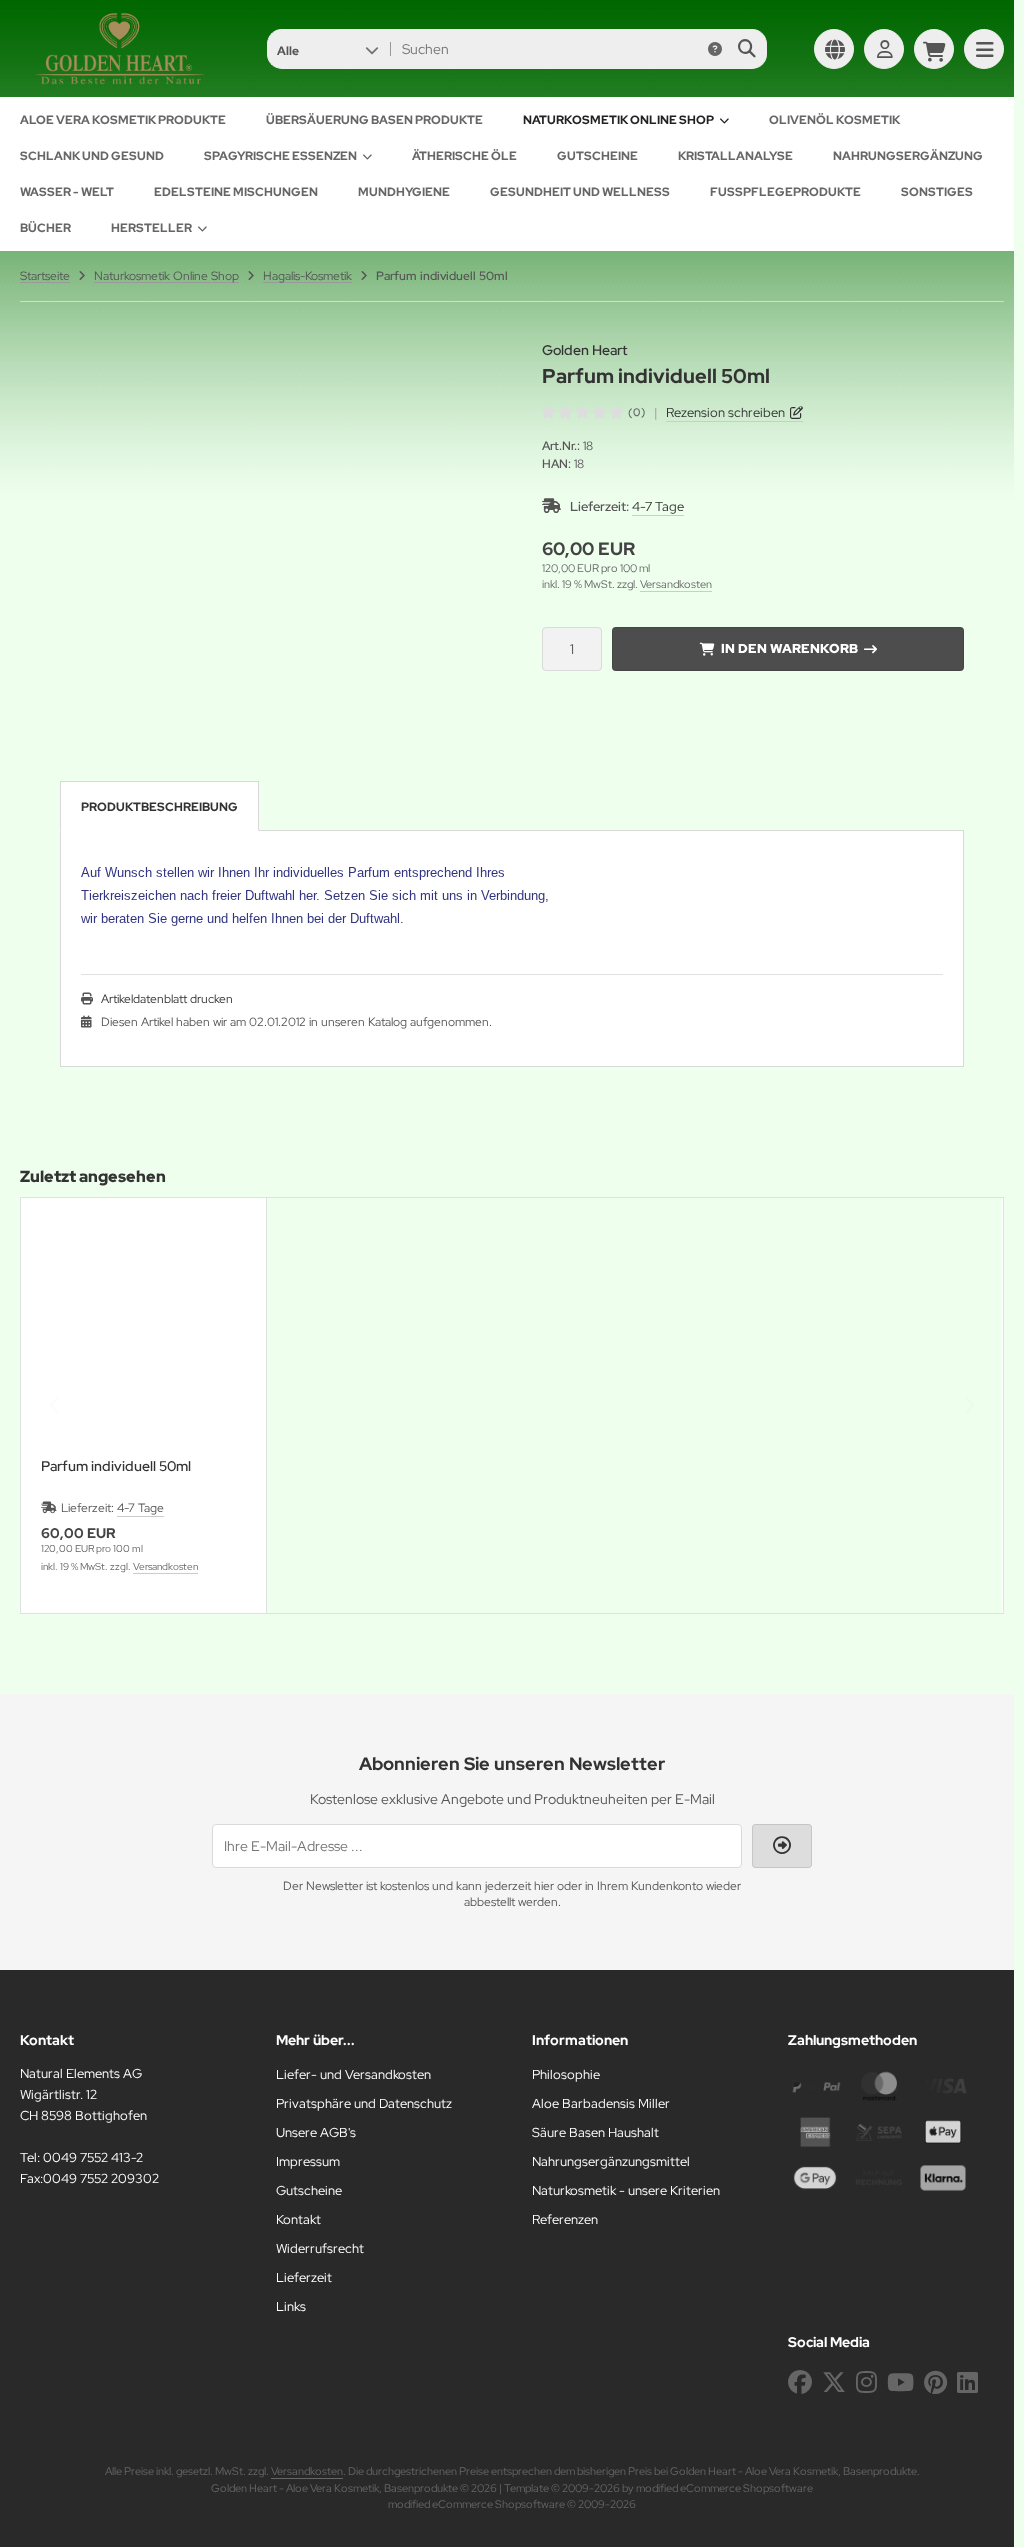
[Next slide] (969, 1405)
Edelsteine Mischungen (236, 192)
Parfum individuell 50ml (116, 1466)
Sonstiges (937, 192)
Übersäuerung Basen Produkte (374, 120)
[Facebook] (800, 2382)
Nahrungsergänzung (908, 156)
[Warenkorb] (934, 49)
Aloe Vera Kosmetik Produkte (123, 120)
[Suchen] (746, 49)
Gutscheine (597, 156)
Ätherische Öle (464, 156)
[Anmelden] (884, 49)
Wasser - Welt (67, 192)
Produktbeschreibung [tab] (159, 807)
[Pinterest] (935, 2382)
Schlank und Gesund (92, 156)
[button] (327, 49)
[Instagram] (866, 2382)
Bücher (45, 228)
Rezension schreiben (725, 412)
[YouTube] (900, 2382)
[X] (834, 2382)
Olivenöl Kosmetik (834, 120)
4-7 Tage (658, 506)
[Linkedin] (967, 2382)
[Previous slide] (55, 1405)
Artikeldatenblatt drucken (167, 999)
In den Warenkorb (788, 648)
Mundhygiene (404, 192)
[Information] (715, 49)
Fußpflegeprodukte (785, 192)
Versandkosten (676, 584)
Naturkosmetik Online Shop (618, 120)
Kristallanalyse (735, 156)
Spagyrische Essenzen (280, 156)
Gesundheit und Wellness (580, 192)
